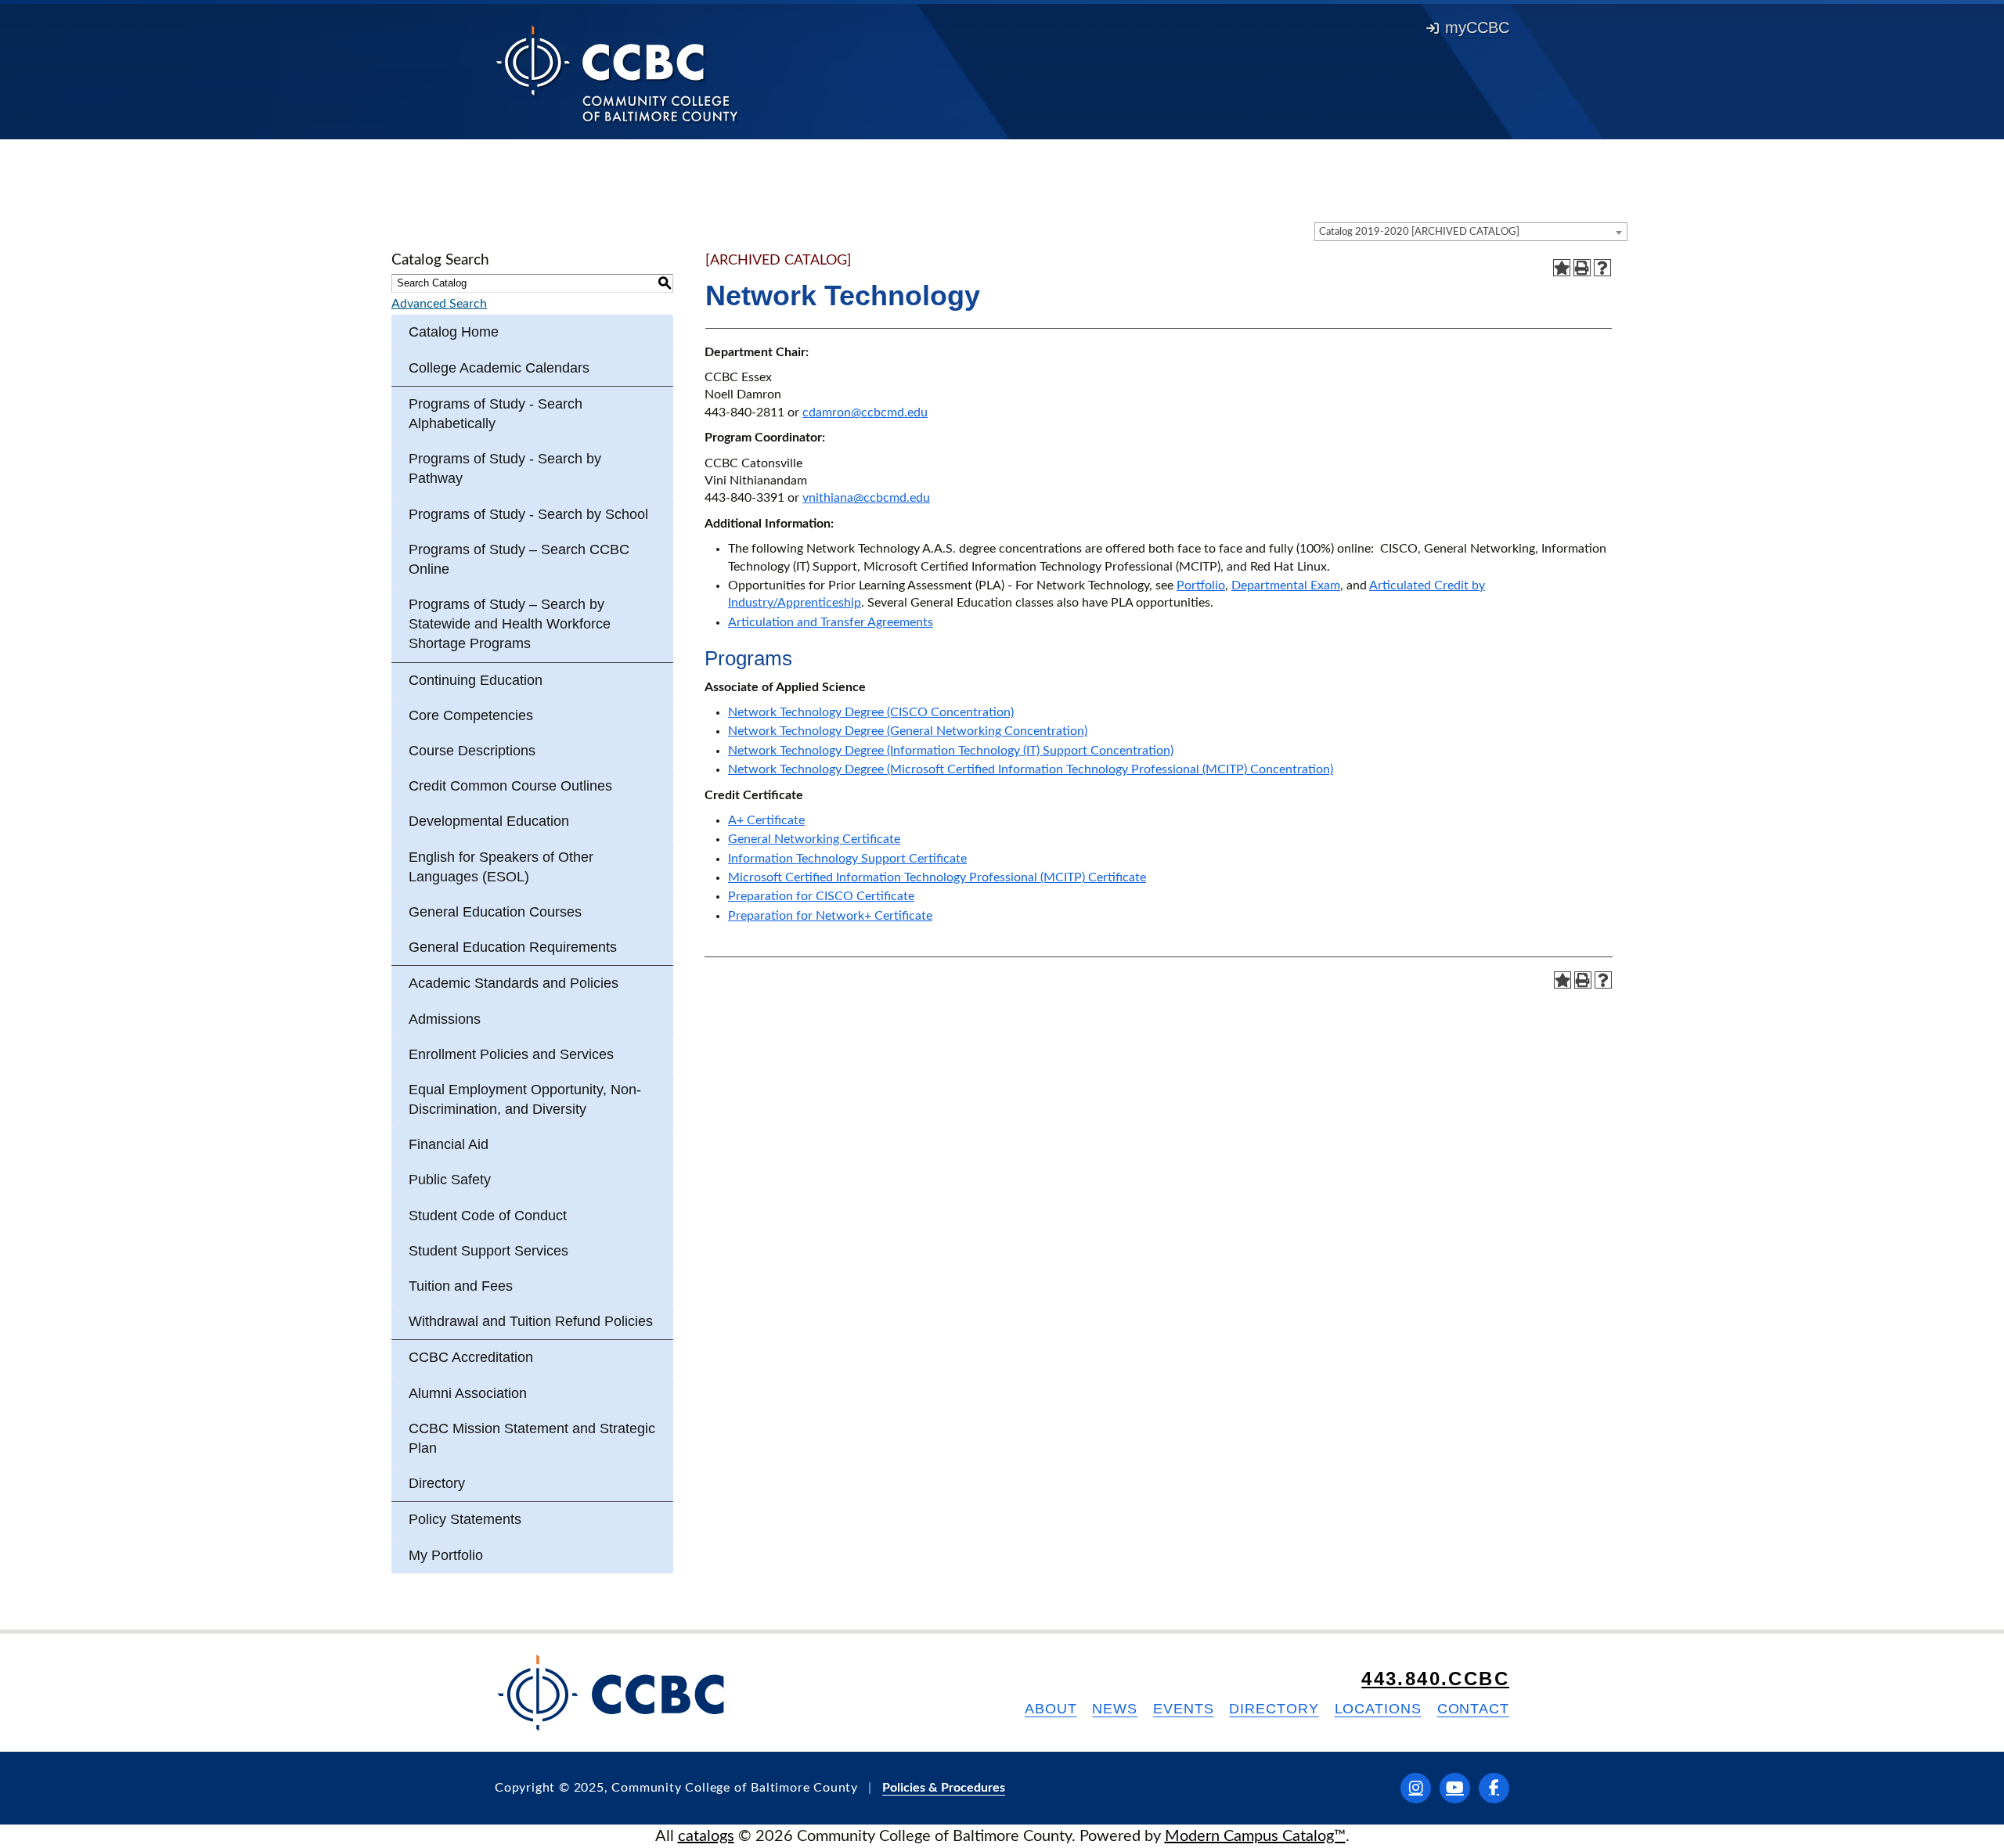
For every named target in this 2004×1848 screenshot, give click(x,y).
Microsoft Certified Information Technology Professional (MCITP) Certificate (937, 877)
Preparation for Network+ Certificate (830, 916)
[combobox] (1471, 232)
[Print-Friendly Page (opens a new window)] (1582, 268)
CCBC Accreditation (471, 1357)
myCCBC (1477, 27)
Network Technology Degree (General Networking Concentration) (908, 731)
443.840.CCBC (1435, 1679)
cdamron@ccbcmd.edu (865, 412)
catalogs (706, 1836)
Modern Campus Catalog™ (1255, 1836)
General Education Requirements (513, 947)
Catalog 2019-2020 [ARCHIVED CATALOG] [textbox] (1419, 232)
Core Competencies (471, 715)
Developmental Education (489, 821)
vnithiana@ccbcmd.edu (866, 498)
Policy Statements (465, 1519)
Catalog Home (454, 332)
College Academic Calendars (499, 368)
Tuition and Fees (461, 1286)
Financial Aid (449, 1144)
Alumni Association (468, 1393)
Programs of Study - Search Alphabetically (496, 414)
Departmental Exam (1286, 585)
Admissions (445, 1019)
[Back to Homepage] (617, 73)
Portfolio (1201, 585)
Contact (1473, 1709)
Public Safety (450, 1180)
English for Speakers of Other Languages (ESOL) (501, 867)
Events (1183, 1709)
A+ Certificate (766, 820)
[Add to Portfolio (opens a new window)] (1562, 268)
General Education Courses (495, 912)
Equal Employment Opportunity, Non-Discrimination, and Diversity (525, 1099)
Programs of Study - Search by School (528, 514)
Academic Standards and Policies (514, 983)
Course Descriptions (472, 751)
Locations (1378, 1709)
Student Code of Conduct (488, 1216)
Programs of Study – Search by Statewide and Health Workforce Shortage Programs (510, 624)
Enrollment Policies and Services (511, 1054)
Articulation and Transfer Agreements (831, 622)
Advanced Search (439, 304)
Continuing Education (476, 680)
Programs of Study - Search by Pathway (505, 468)
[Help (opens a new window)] (1602, 268)
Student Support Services (488, 1251)
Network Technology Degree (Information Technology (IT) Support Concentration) (951, 751)
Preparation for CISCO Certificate (821, 896)
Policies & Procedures (944, 1788)
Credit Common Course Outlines (510, 786)
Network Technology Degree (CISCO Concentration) (871, 712)
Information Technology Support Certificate (847, 859)
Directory (437, 1483)
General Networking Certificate (814, 839)
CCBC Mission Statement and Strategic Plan (532, 1438)
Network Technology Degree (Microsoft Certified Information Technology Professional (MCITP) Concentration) (1031, 769)
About (1051, 1709)
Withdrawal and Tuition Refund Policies (531, 1321)
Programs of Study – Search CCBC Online (519, 559)
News (1115, 1709)
